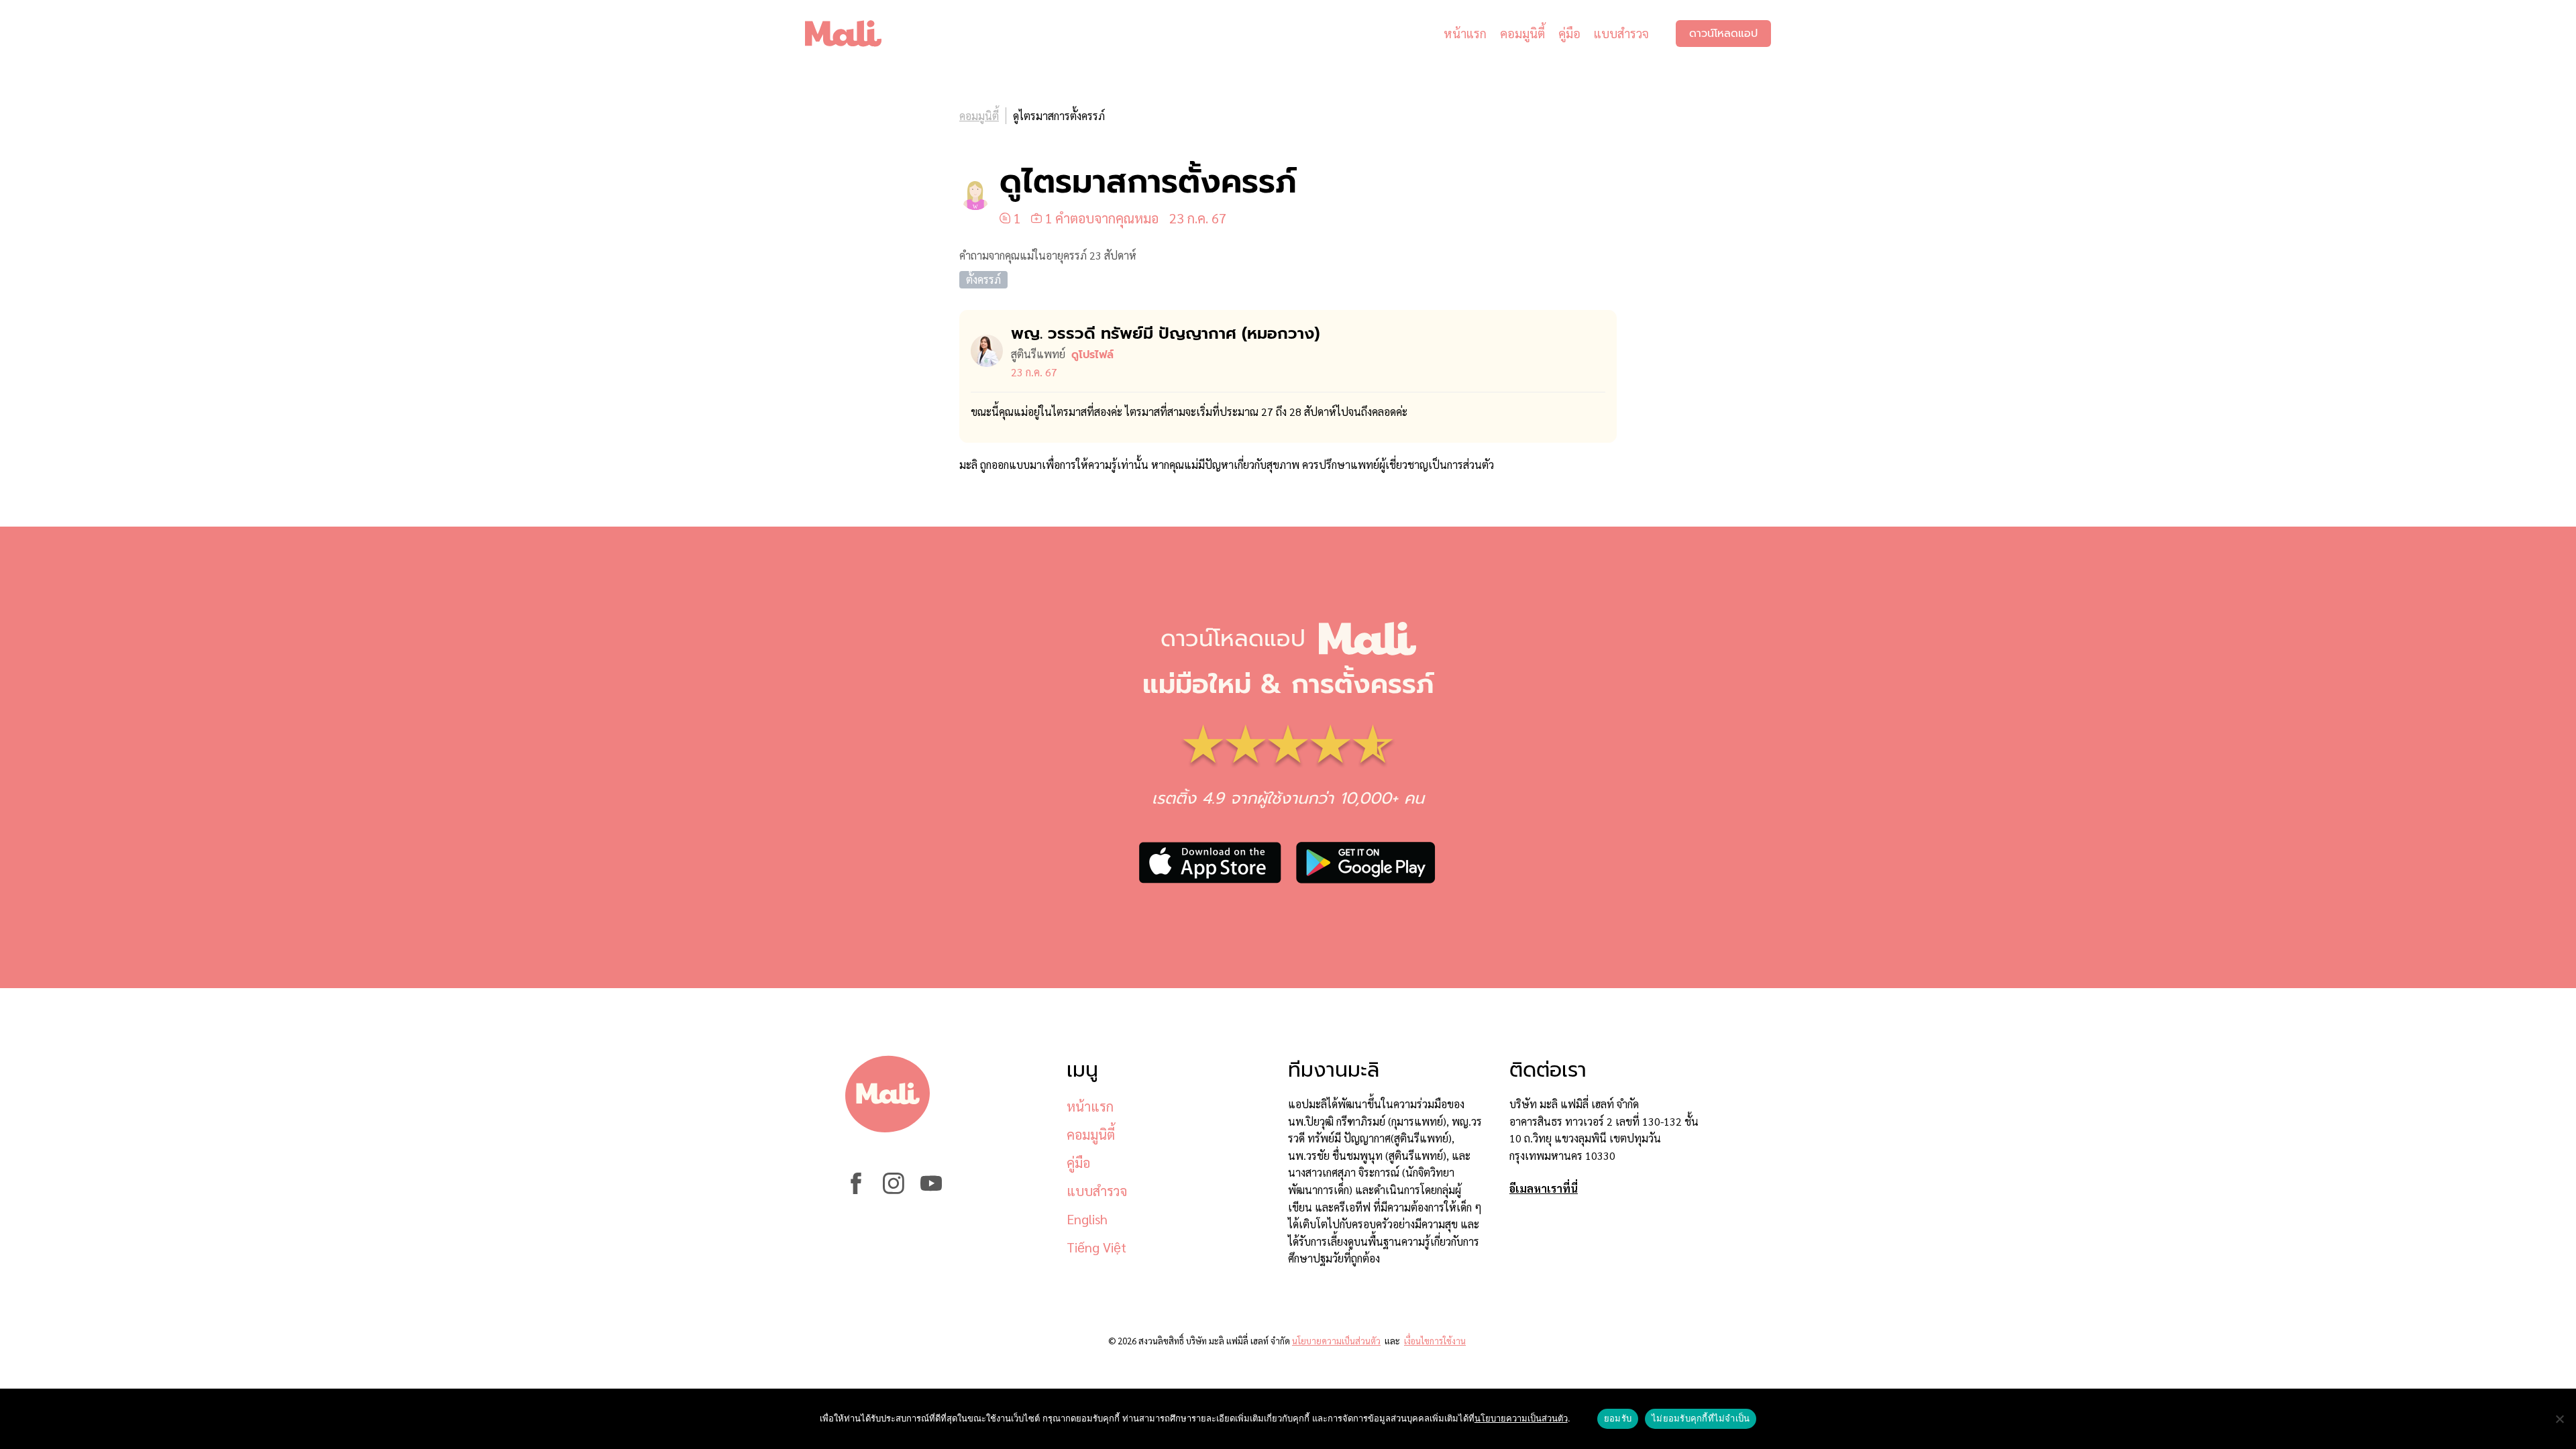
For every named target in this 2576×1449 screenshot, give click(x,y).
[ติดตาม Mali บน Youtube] (931, 1190)
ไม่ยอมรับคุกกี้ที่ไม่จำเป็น (1701, 1418)
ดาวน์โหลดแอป (1723, 34)
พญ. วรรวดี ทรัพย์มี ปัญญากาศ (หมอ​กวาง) (1165, 333)
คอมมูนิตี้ (1522, 33)
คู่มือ (1569, 33)
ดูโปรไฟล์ (1092, 355)
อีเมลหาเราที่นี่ (1544, 1188)
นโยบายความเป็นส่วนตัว (1336, 1341)
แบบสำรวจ (1621, 33)
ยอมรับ (1618, 1418)
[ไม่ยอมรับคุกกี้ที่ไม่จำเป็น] (2559, 1419)
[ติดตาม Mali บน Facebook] (856, 1190)
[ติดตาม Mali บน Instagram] (894, 1190)
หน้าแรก (1465, 33)
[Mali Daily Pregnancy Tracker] (853, 34)
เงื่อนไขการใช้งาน (1435, 1341)
